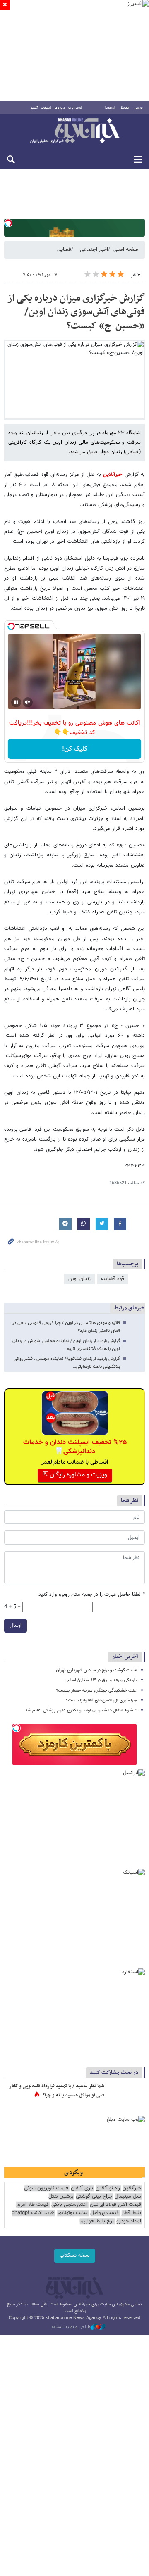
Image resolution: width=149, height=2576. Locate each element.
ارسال (16, 1625)
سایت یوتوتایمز (72, 2213)
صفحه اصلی (126, 250)
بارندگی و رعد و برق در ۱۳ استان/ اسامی (101, 1680)
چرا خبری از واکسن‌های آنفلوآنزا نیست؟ (101, 1700)
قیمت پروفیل (105, 2213)
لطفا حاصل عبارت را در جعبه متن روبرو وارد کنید (92, 1595)
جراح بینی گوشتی (94, 2197)
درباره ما (60, 108)
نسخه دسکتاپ (75, 2255)
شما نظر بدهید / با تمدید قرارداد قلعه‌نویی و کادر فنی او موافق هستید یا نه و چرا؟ (57, 2091)
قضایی (64, 250)
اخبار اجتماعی (94, 250)
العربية (125, 108)
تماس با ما (75, 108)
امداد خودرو (129, 2221)
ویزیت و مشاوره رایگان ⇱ (75, 1475)
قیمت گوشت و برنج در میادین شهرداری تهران (96, 1670)
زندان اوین (79, 1279)
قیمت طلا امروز (32, 2205)
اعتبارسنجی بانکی (69, 2205)
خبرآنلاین (74, 131)
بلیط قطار (131, 2213)
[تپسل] (8, 223)
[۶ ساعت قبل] (126, 2095)
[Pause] (16, 702)
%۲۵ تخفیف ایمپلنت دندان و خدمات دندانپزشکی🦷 (75, 1447)
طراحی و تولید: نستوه (71, 2327)
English (110, 108)
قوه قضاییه (113, 1279)
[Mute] (28, 702)
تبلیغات (46, 108)
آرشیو (34, 108)
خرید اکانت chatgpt (33, 2213)
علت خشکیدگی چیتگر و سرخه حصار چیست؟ (96, 1691)
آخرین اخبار (125, 1657)
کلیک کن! (75, 749)
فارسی (139, 108)
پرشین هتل (61, 2197)
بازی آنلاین (82, 2188)
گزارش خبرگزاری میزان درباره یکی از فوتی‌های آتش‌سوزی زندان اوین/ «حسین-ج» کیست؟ (76, 312)
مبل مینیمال (128, 2197)
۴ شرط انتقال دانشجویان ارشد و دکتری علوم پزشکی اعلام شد (81, 1710)
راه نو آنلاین (108, 2188)
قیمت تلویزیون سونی (46, 2188)
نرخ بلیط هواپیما (97, 2221)
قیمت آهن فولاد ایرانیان (115, 2205)
